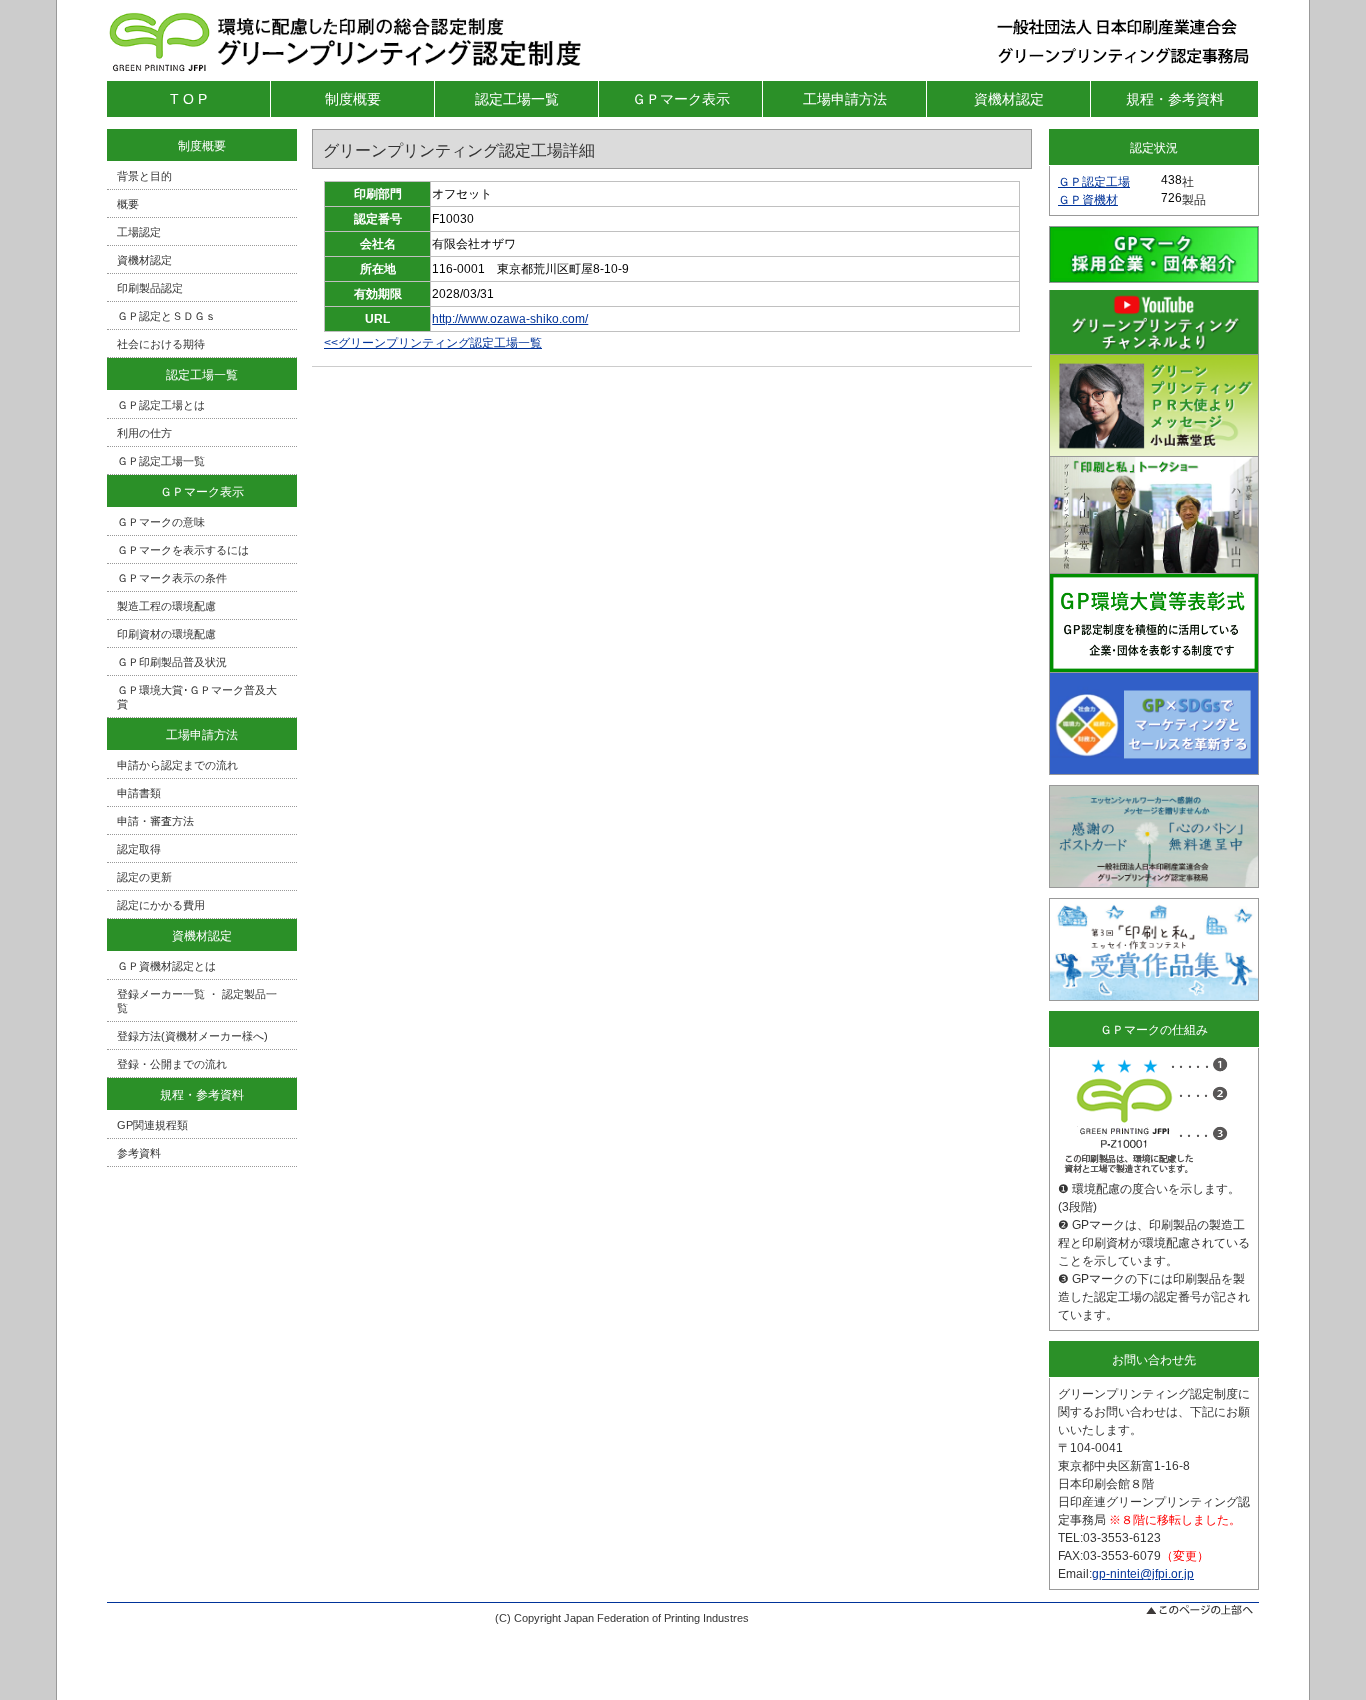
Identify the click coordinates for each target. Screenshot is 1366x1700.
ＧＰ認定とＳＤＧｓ (166, 316)
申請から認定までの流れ (177, 765)
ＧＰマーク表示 (681, 99)
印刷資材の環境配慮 (166, 634)
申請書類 (139, 793)
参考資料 (139, 1153)
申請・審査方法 (155, 821)
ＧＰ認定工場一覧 (161, 461)
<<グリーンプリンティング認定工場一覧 (433, 343)
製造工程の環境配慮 (166, 606)
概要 (128, 204)
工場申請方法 (845, 99)
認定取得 (139, 849)
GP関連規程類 (152, 1125)
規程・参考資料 (1175, 99)
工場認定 (139, 232)
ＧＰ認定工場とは (161, 405)
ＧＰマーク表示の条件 (172, 578)
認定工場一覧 (517, 99)
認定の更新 (144, 877)
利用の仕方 (144, 433)
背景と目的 (144, 176)
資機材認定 (1009, 99)
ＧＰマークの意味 (161, 522)
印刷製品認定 (150, 288)
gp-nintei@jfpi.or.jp (1143, 1574)
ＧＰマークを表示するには (183, 550)
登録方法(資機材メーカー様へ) (192, 1036)
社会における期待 (161, 344)
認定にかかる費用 (161, 905)
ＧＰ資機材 (1088, 200)
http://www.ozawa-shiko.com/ (510, 319)
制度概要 (353, 99)
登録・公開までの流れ (172, 1064)
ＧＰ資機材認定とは (166, 966)
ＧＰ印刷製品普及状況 (172, 662)
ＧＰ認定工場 (1094, 182)
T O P (188, 99)
